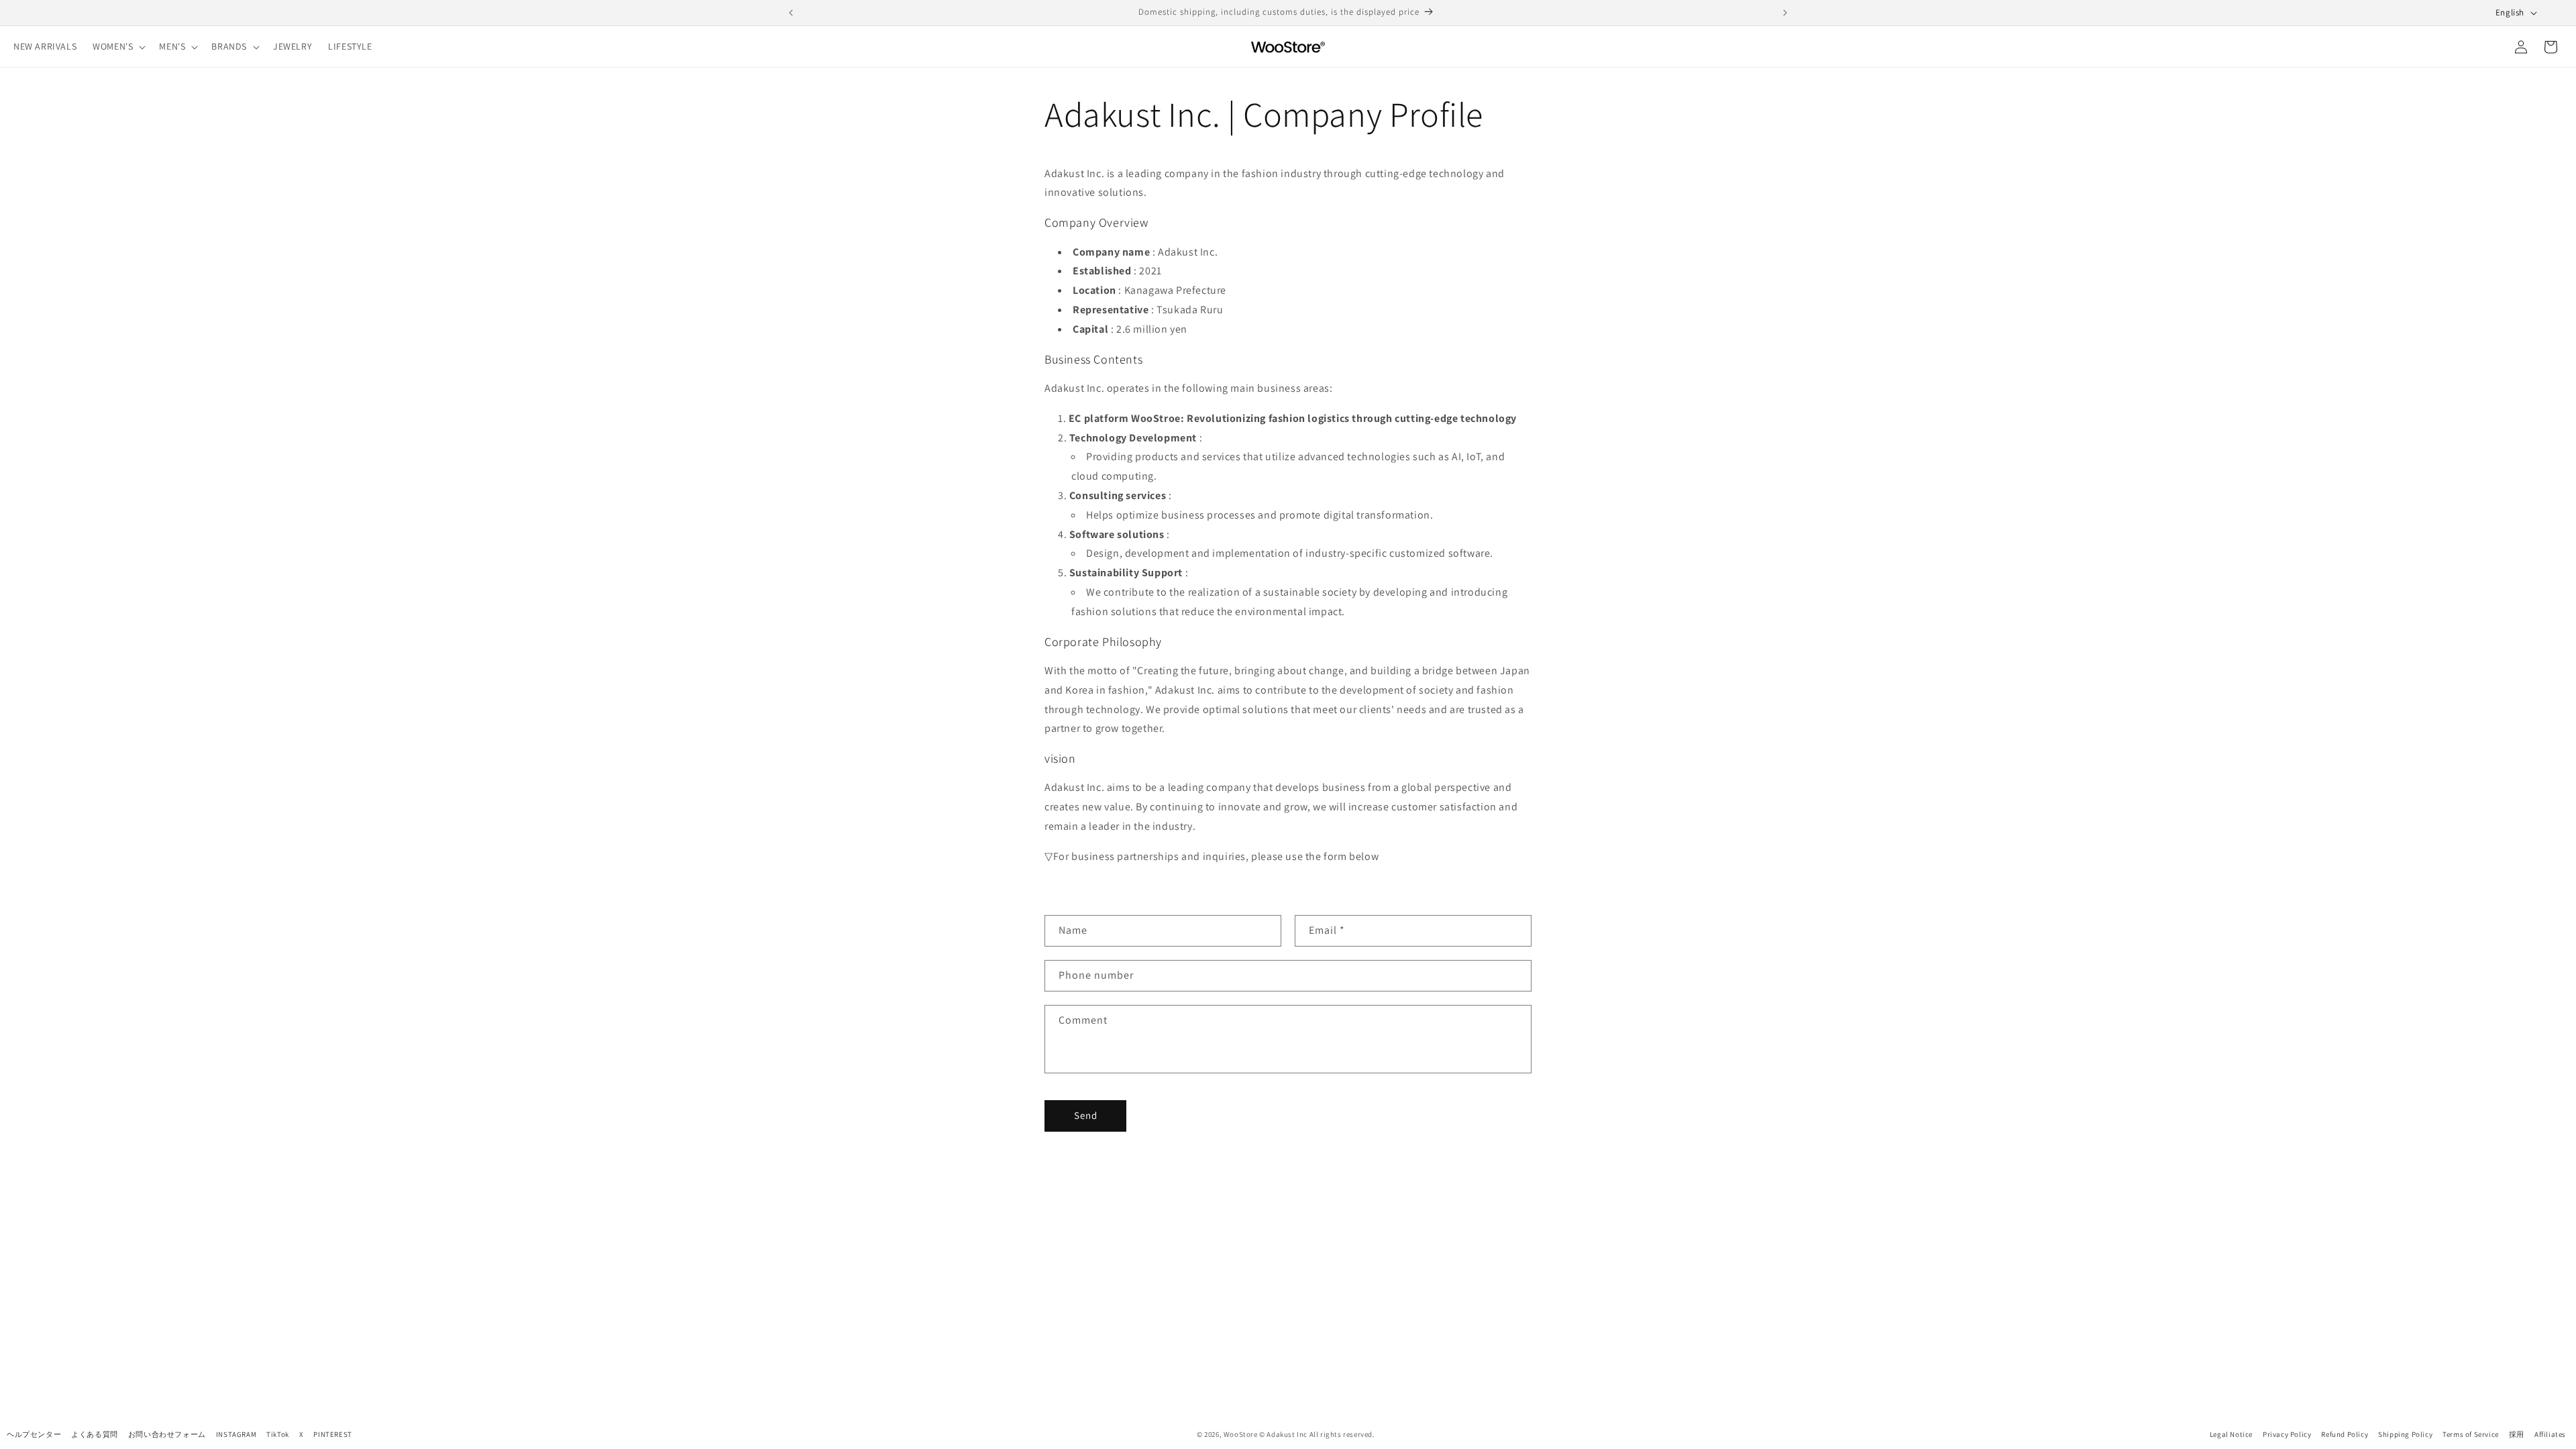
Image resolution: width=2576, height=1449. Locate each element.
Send (1086, 1115)
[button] (118, 46)
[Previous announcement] (791, 13)
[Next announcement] (1785, 13)
